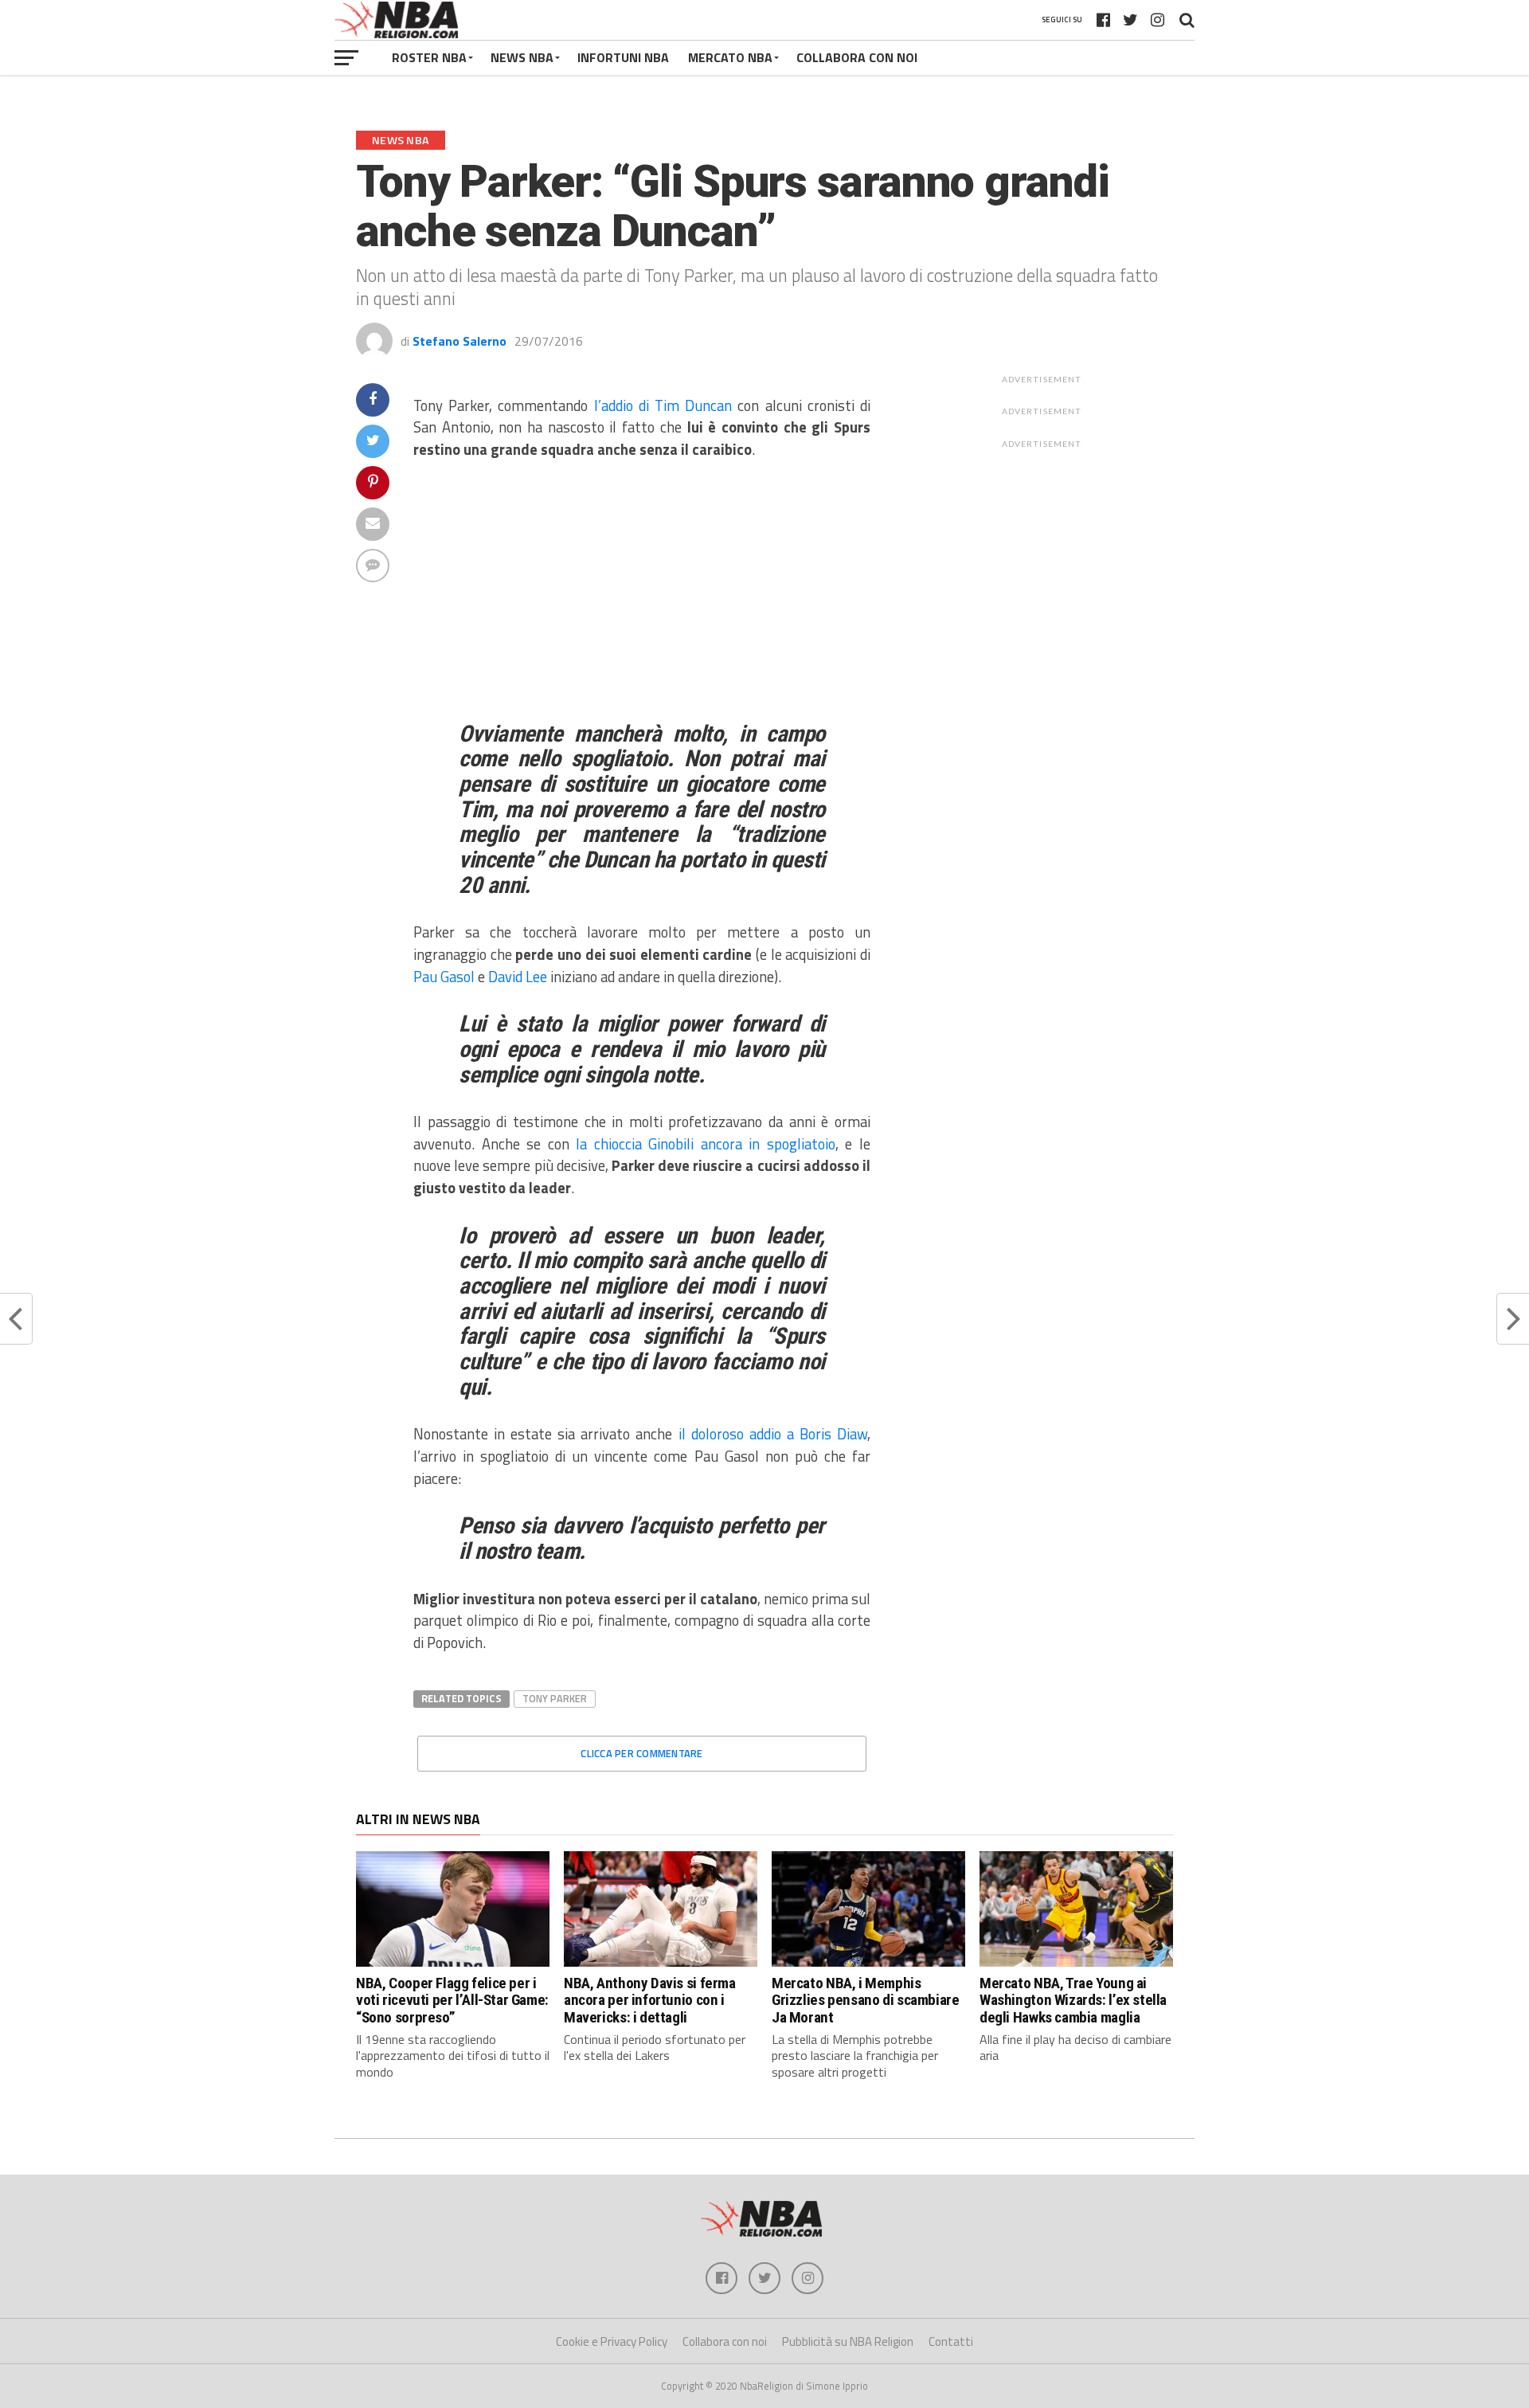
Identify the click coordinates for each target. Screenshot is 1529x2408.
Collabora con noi (725, 2341)
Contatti (951, 2341)
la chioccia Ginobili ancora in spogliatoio (706, 1144)
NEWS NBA (522, 57)
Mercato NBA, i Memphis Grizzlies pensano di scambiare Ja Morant (865, 2000)
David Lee (518, 977)
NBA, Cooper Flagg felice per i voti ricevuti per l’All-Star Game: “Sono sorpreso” (452, 2000)
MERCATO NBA (730, 57)
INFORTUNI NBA (623, 57)
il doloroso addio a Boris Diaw (773, 1434)
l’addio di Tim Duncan (660, 405)
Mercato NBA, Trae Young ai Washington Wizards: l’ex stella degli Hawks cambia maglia (1073, 2000)
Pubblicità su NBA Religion (848, 2341)
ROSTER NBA (429, 57)
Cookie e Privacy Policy (612, 2341)
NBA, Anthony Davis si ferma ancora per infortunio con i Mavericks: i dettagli (650, 2000)
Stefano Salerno (459, 341)
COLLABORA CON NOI (857, 57)
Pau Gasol (444, 977)
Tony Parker (555, 1698)
